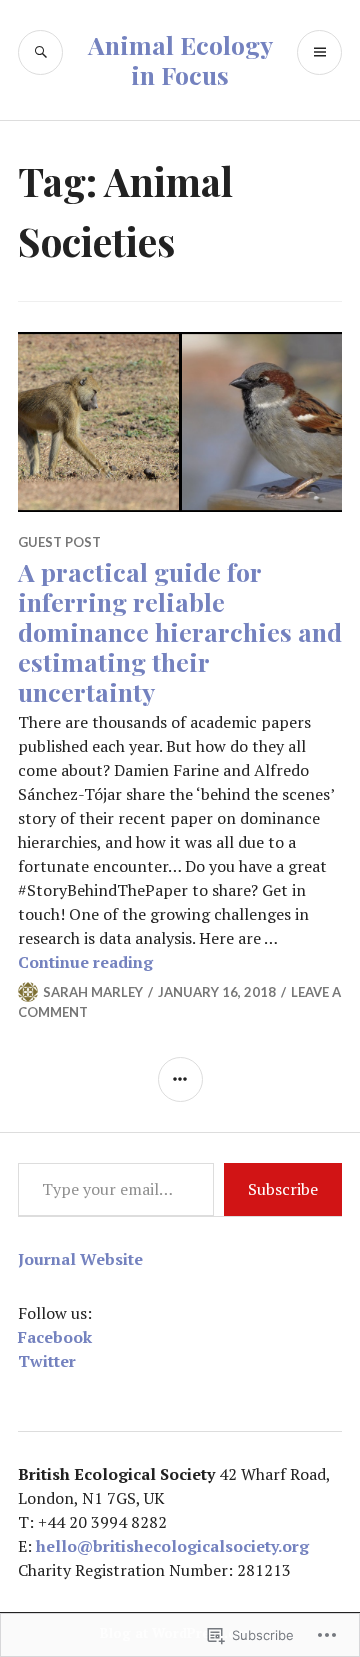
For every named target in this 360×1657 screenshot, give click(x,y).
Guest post (59, 542)
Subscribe (283, 1189)
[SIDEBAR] (180, 1079)
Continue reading (85, 962)
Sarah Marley (93, 992)
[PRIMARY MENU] (319, 52)
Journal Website (80, 1259)
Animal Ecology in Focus (180, 59)
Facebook (55, 1337)
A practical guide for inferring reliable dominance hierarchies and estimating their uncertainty (180, 631)
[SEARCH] (40, 52)
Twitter (47, 1361)
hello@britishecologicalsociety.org (172, 1546)
